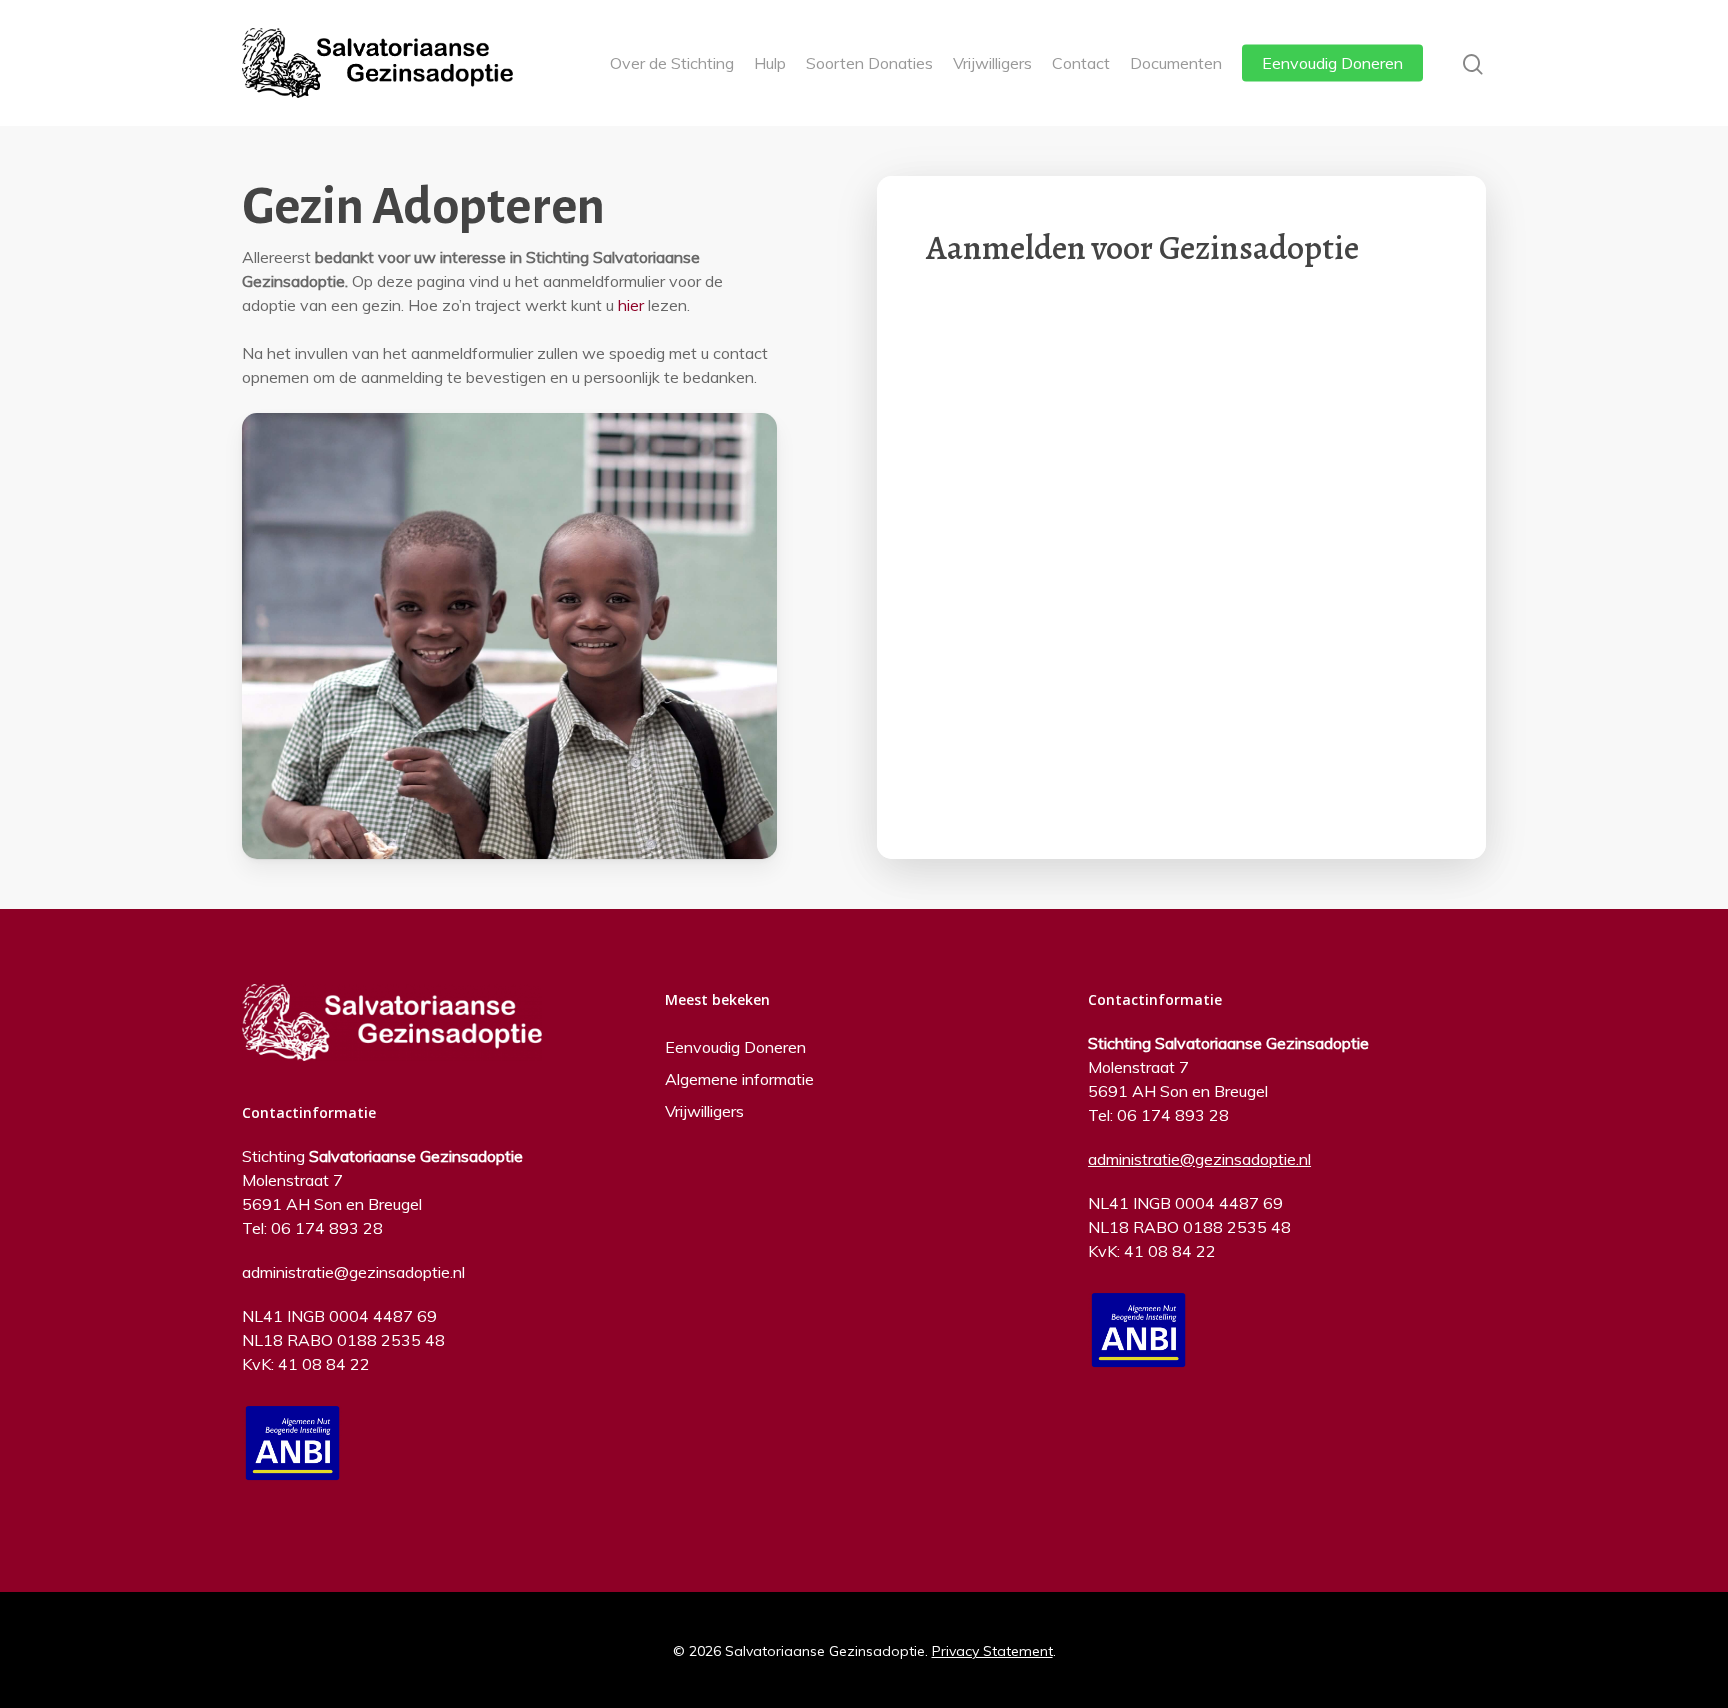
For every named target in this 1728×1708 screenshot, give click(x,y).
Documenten (1176, 63)
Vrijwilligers (992, 63)
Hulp (770, 63)
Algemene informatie (739, 1079)
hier (631, 305)
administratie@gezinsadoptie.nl (353, 1272)
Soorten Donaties (869, 63)
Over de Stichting (672, 63)
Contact (1081, 63)
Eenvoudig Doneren (1332, 63)
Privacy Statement (992, 1651)
